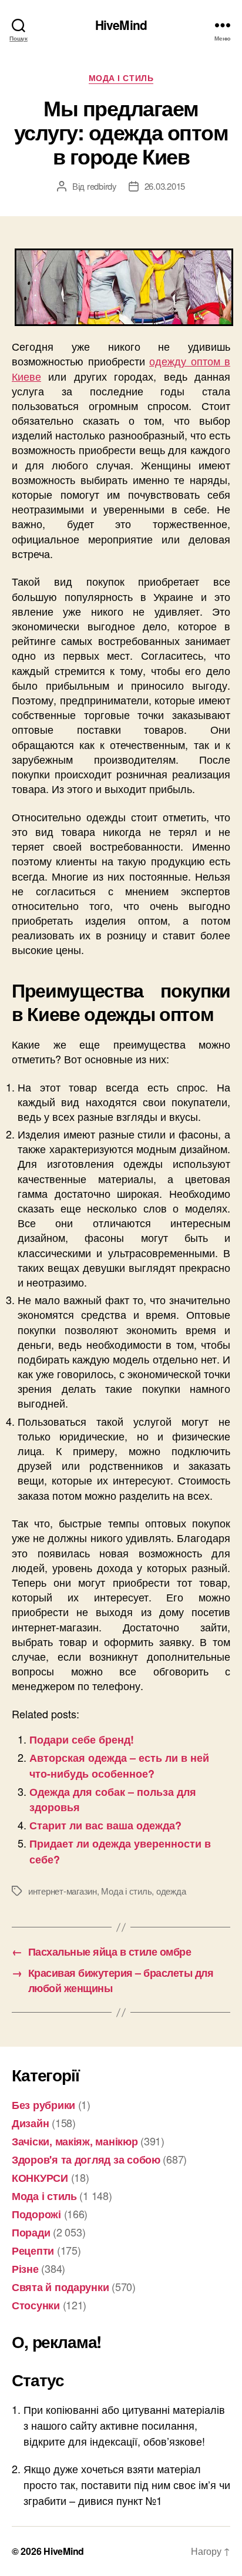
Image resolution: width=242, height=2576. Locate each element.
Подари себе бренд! (82, 1739)
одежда (171, 1891)
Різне (25, 2269)
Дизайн (30, 2123)
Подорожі (36, 2214)
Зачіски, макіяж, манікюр (75, 2141)
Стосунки (36, 2305)
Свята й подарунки (60, 2287)
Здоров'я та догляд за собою (86, 2159)
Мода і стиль (121, 78)
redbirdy (102, 186)
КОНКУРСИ (40, 2178)
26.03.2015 (165, 186)
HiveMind (121, 25)
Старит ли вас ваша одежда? (105, 1825)
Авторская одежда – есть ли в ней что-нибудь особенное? (119, 1765)
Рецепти (33, 2251)
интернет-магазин (63, 1891)
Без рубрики (43, 2105)
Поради (31, 2232)
